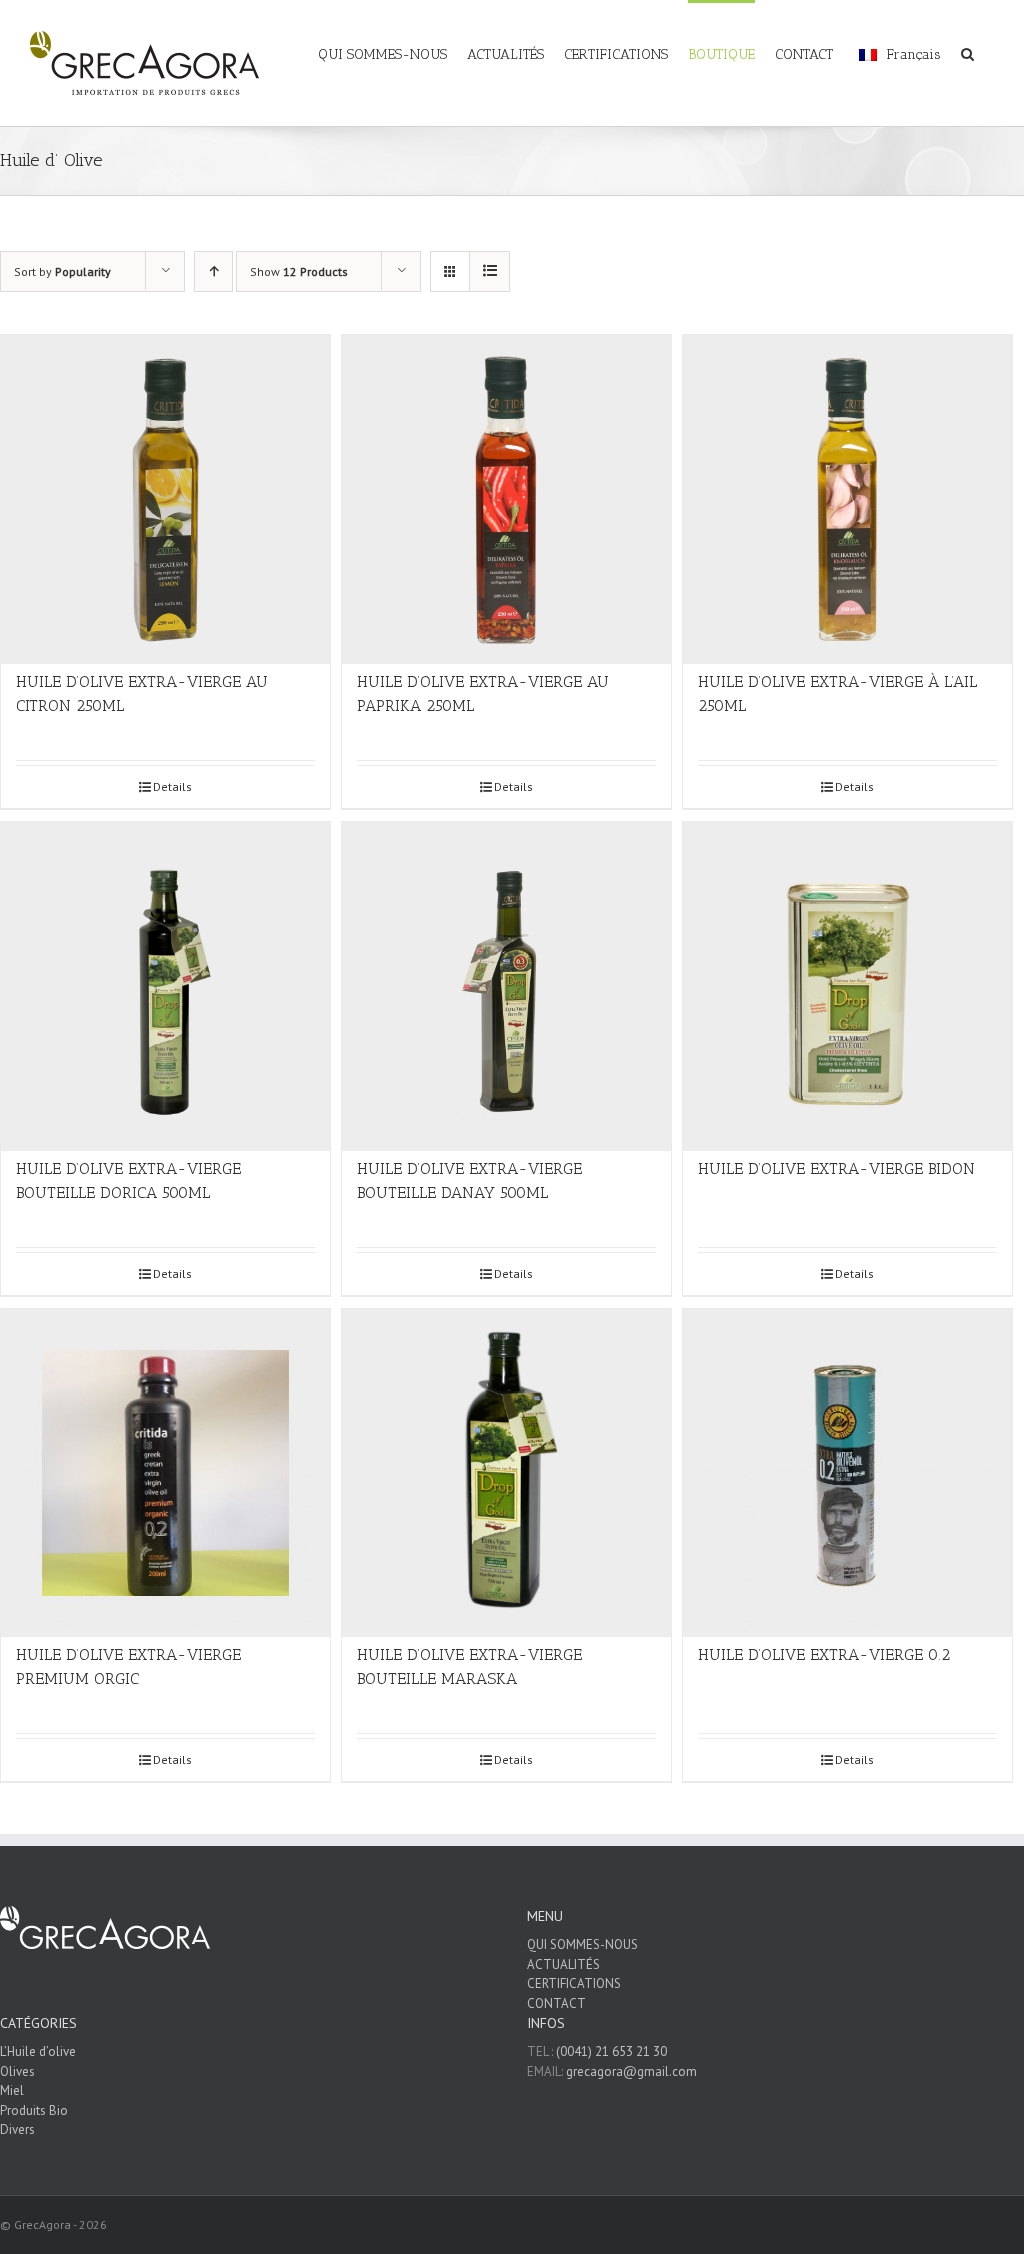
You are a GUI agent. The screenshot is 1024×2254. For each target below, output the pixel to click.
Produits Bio (34, 2110)
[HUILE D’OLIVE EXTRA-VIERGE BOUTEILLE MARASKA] (506, 1473)
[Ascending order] (213, 271)
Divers (17, 2129)
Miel (12, 2090)
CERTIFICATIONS (574, 1983)
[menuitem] (392, 42)
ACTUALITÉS (563, 1964)
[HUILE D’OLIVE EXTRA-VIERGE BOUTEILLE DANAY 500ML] (506, 986)
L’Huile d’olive (38, 2051)
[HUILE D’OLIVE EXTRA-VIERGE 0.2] (847, 1473)
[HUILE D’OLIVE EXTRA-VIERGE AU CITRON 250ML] (165, 499)
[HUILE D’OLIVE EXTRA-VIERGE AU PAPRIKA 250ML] (506, 499)
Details (172, 786)
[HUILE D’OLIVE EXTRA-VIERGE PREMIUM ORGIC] (165, 1473)
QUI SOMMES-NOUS (582, 1944)
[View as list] (489, 271)
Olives (17, 2071)
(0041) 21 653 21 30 (611, 2051)
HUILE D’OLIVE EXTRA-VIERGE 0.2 (824, 1654)
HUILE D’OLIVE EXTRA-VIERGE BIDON (836, 1168)
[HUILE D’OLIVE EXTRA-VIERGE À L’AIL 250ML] (847, 499)
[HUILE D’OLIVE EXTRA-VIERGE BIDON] (847, 986)
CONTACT (556, 2003)
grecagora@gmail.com (631, 2071)
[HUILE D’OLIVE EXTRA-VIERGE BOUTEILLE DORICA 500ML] (165, 986)
